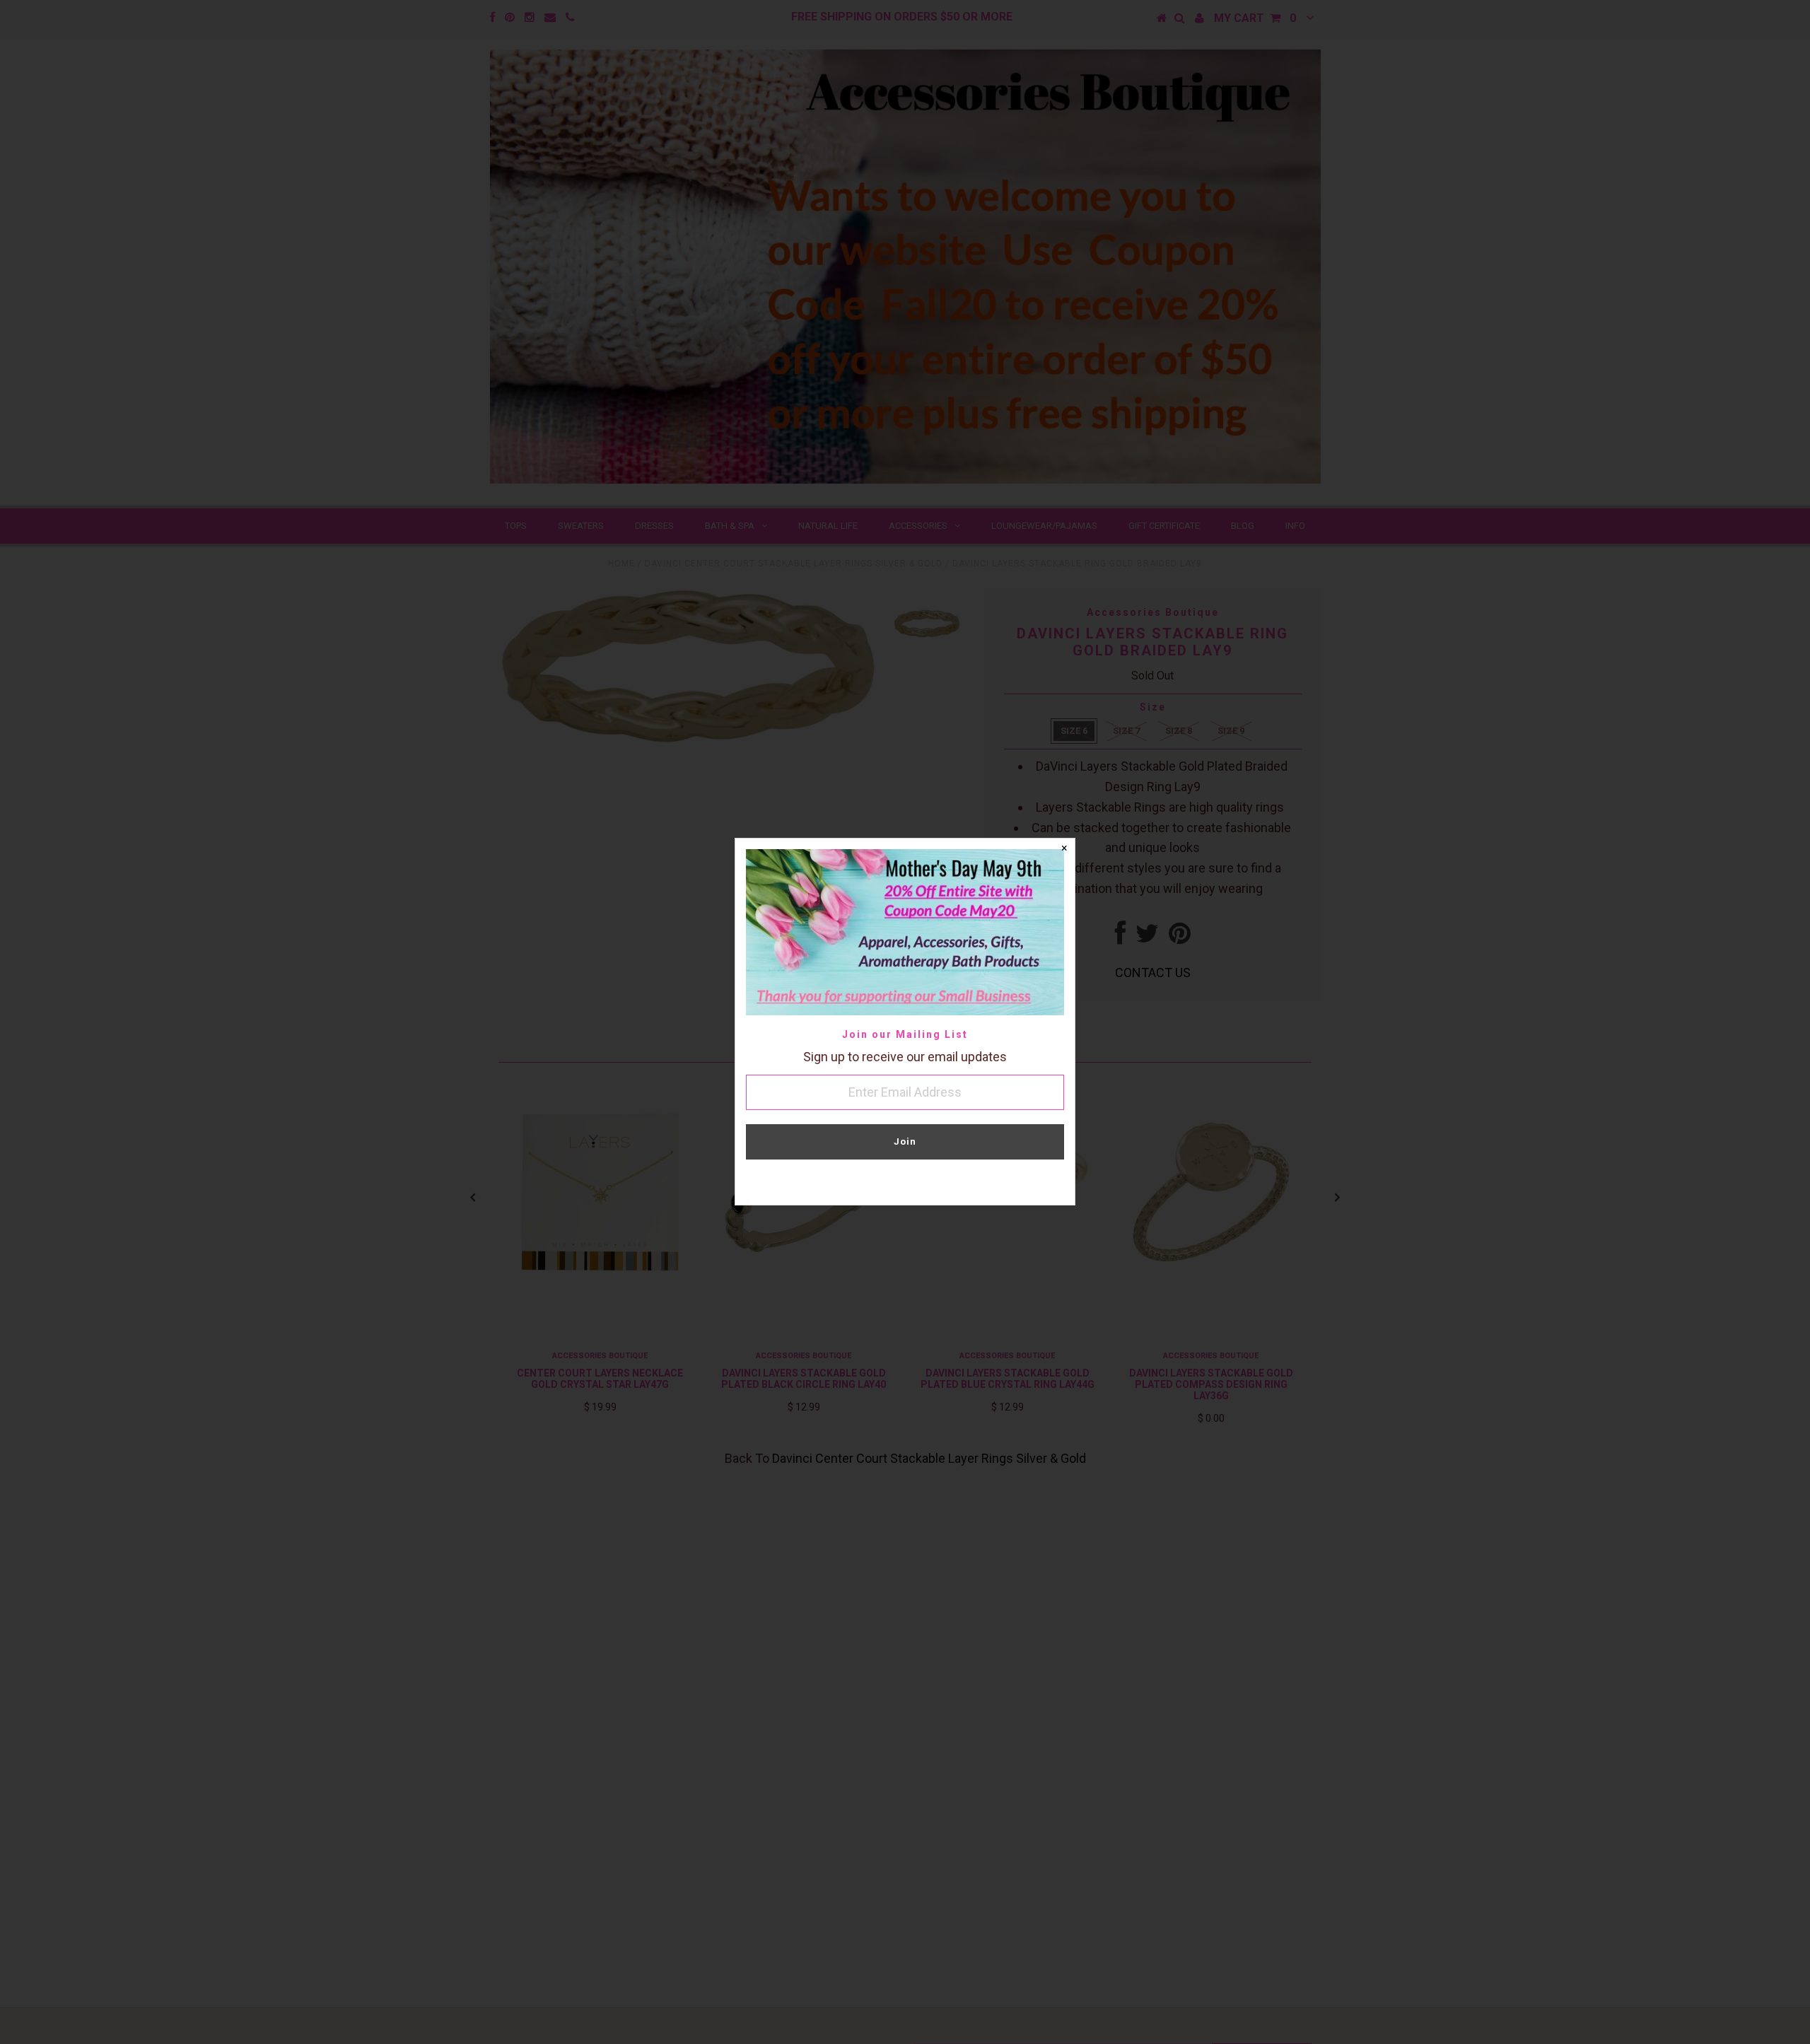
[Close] (1064, 849)
